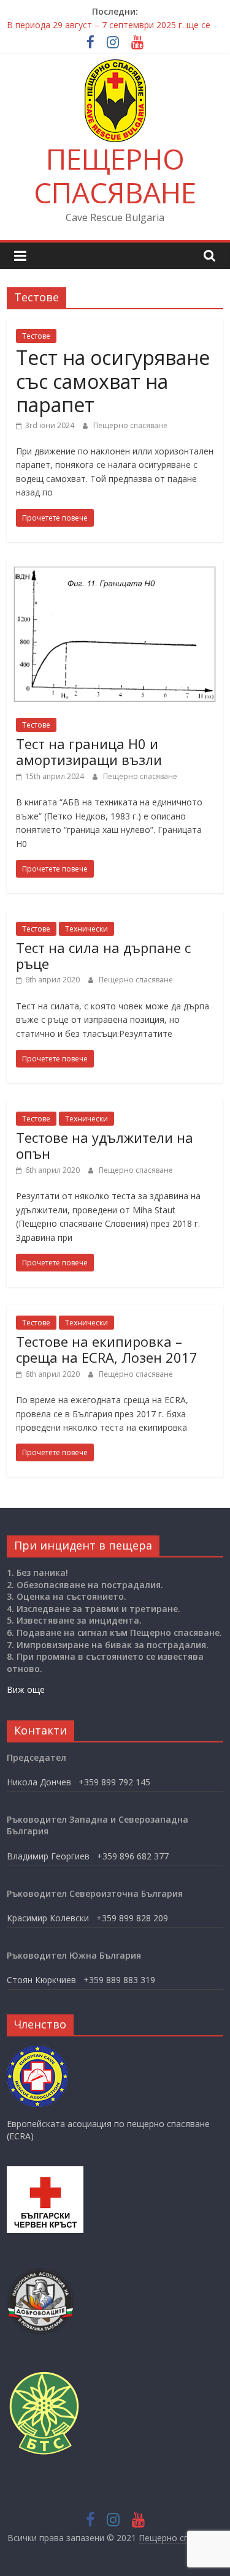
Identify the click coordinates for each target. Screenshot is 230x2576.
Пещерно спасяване (130, 425)
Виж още (26, 1689)
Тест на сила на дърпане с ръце (103, 955)
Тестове (36, 336)
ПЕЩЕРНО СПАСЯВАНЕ (115, 175)
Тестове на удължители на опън (105, 1145)
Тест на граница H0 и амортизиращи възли (89, 751)
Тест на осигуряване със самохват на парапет (113, 381)
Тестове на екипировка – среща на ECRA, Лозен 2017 (107, 1349)
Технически (86, 929)
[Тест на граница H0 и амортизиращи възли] (115, 568)
